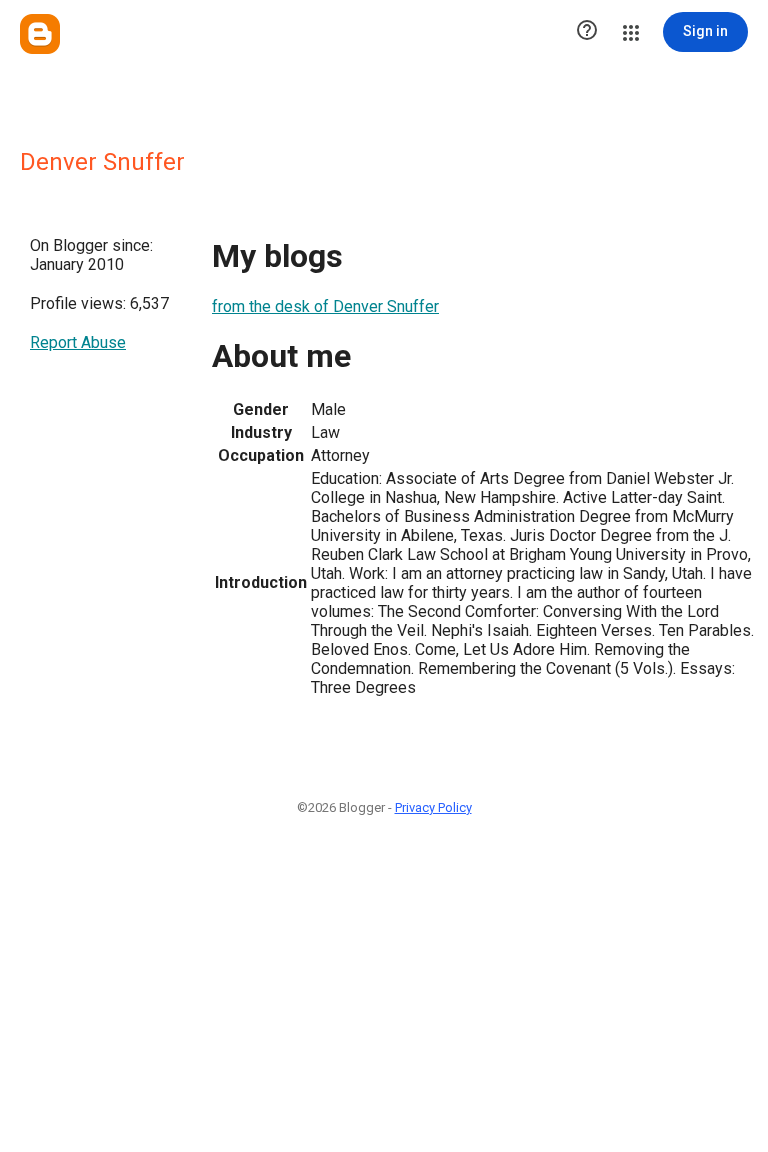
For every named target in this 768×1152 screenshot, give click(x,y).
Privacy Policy (433, 807)
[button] (587, 32)
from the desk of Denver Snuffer (325, 306)
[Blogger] (40, 34)
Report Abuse (78, 342)
